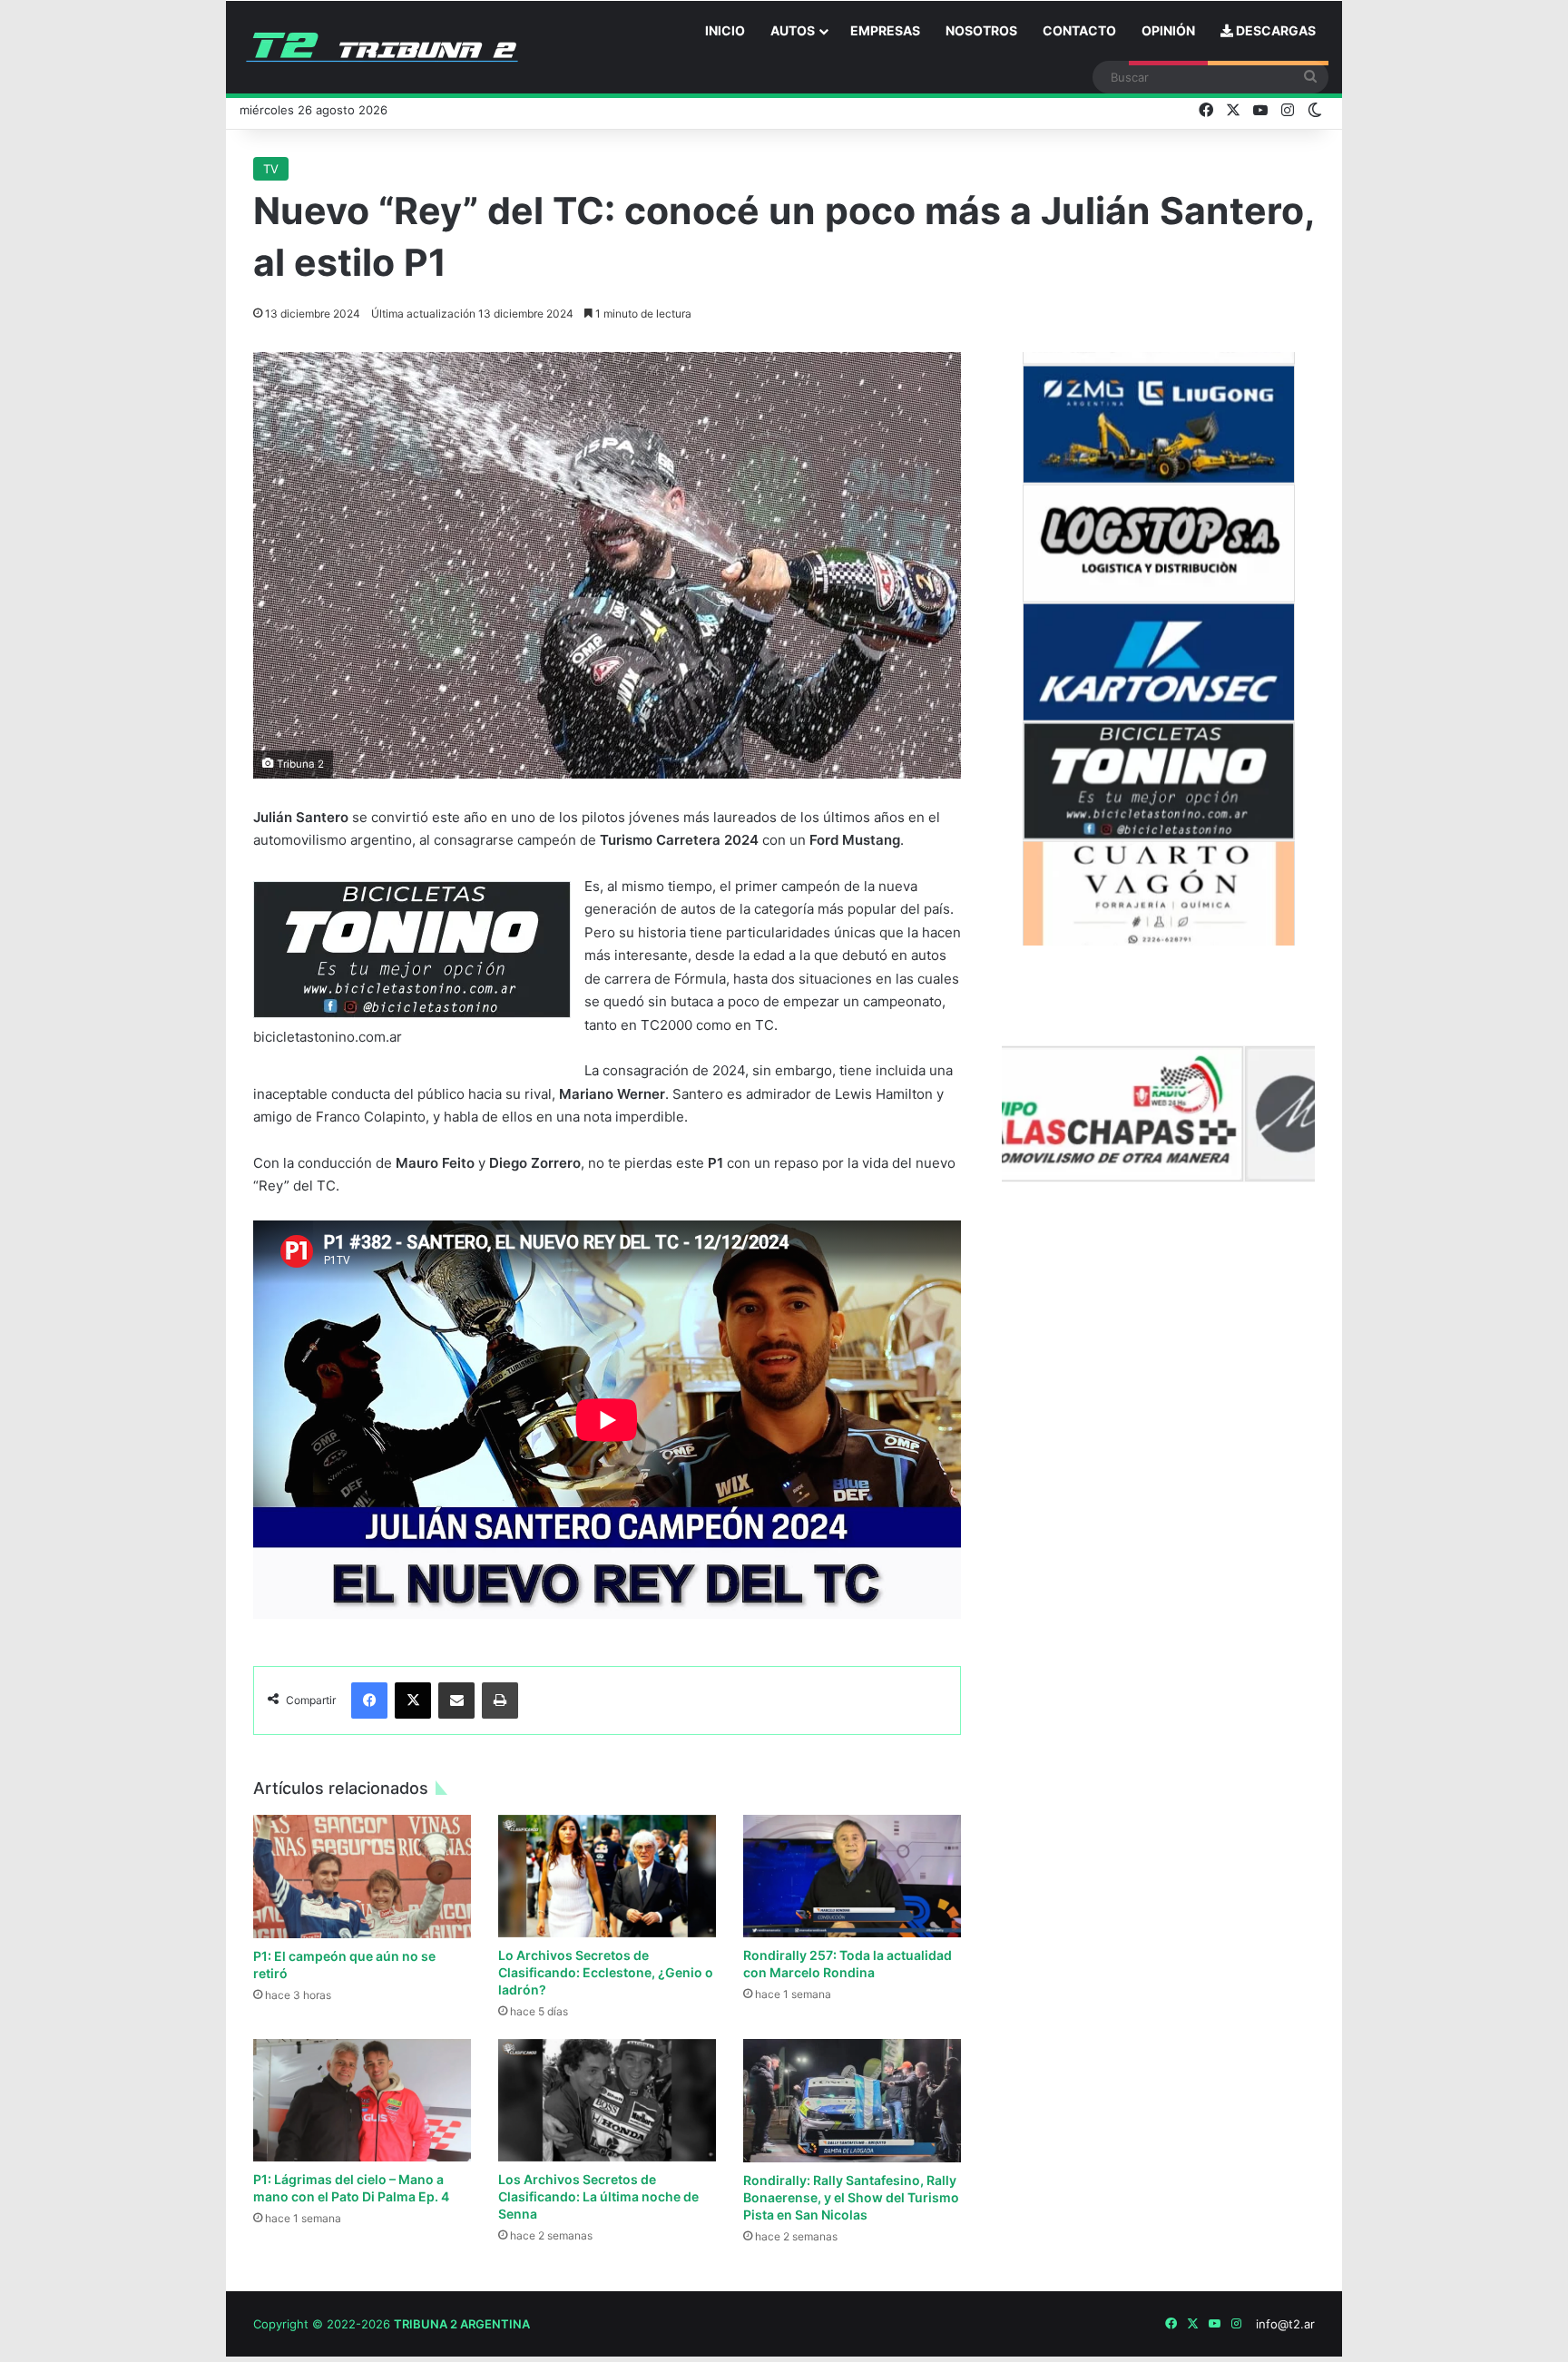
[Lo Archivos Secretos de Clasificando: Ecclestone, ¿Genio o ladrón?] (607, 1876)
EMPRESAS (885, 30)
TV (271, 169)
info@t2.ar (1285, 2324)
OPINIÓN (1168, 30)
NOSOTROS (981, 30)
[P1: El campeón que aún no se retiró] (362, 1877)
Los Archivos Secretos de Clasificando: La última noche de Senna (598, 2196)
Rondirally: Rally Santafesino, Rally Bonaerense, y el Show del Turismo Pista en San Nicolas (851, 2197)
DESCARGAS (1274, 30)
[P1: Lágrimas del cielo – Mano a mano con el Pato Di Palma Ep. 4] (362, 2100)
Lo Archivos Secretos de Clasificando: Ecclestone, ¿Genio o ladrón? (606, 1972)
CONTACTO (1079, 30)
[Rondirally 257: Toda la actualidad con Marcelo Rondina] (852, 1876)
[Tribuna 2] (382, 47)
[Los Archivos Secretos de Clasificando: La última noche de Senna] (607, 2100)
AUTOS (793, 30)
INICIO (725, 30)
